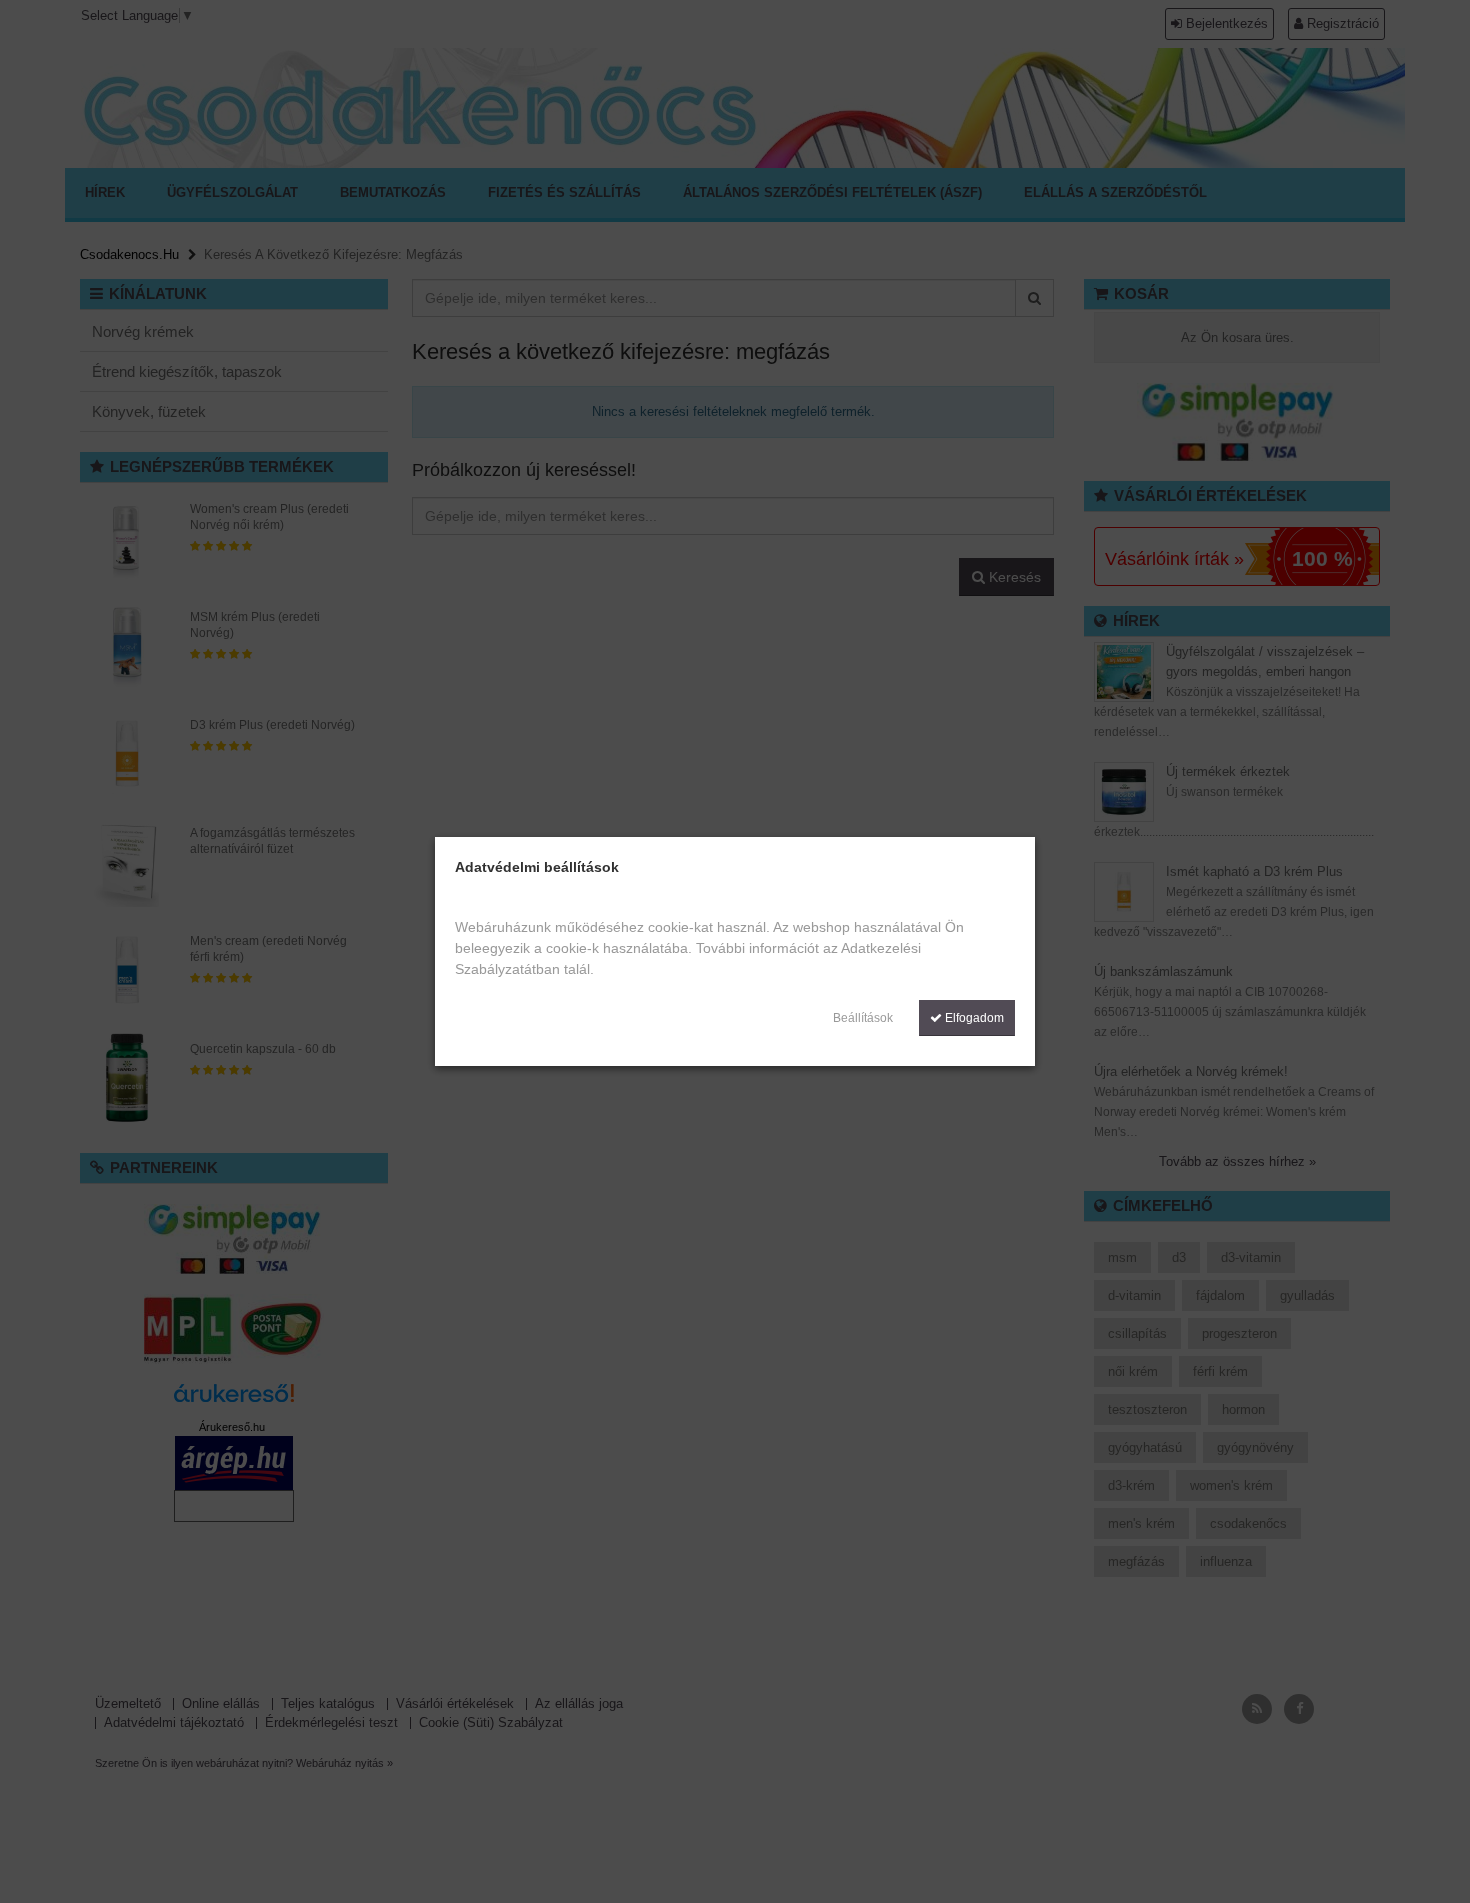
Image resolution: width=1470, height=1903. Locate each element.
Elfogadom (973, 1018)
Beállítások (863, 1018)
